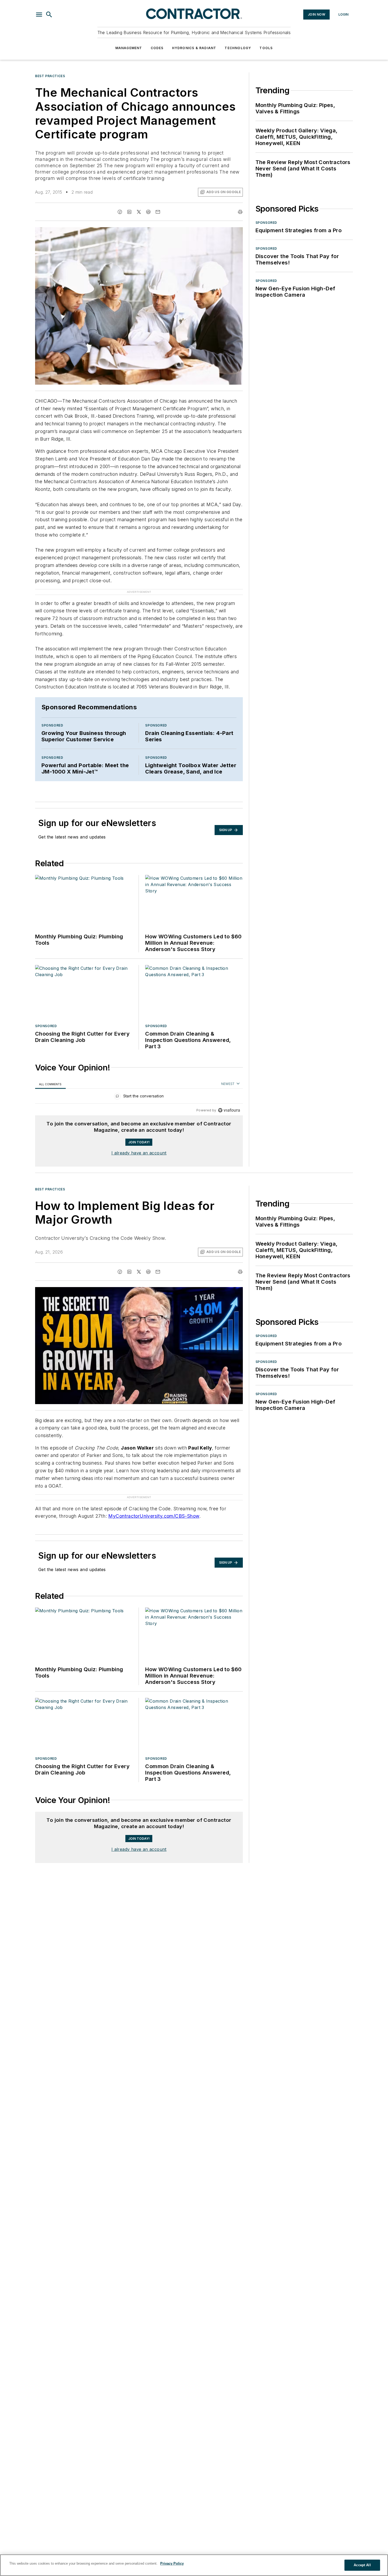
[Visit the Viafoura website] (229, 1110)
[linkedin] (129, 212)
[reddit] (148, 212)
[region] (139, 1097)
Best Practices (50, 76)
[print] (240, 212)
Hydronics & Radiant (194, 48)
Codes (157, 48)
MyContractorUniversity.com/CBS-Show (154, 1516)
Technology (238, 48)
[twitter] (139, 212)
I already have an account (139, 1153)
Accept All (362, 2565)
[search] (49, 15)
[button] (39, 15)
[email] (158, 212)
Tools (266, 48)
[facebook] (120, 212)
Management (129, 48)
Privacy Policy (172, 2563)
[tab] (50, 1084)
